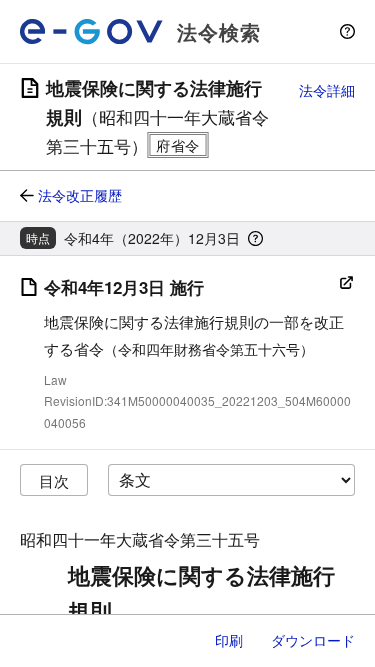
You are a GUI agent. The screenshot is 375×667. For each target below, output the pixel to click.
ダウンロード (313, 640)
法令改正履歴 (80, 195)
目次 (54, 480)
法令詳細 (327, 90)
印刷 (229, 640)
